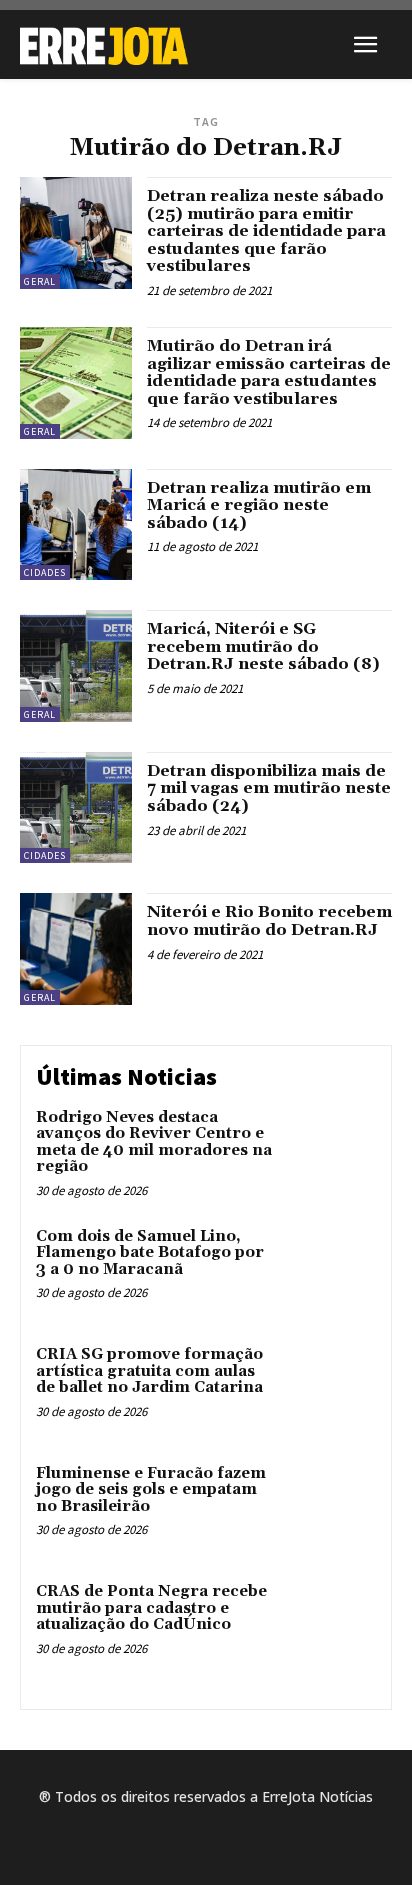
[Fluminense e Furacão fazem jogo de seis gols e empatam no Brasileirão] (332, 1506)
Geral (40, 281)
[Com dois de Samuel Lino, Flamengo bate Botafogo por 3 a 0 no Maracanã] (332, 1269)
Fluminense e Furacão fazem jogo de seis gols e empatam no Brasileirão (151, 1490)
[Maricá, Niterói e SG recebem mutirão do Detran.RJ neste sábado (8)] (76, 666)
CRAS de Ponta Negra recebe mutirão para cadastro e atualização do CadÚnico (151, 1608)
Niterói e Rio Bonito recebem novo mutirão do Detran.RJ (269, 921)
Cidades (45, 572)
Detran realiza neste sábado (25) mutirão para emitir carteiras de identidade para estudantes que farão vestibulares (266, 231)
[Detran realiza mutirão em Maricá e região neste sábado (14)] (76, 525)
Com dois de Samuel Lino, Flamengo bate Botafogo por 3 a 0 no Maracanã (150, 1253)
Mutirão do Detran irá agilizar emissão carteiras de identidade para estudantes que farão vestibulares (269, 372)
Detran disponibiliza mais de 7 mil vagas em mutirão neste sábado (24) (269, 788)
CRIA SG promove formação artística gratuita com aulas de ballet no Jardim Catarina (149, 1371)
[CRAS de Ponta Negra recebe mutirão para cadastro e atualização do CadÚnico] (332, 1624)
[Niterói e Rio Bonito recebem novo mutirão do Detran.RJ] (76, 949)
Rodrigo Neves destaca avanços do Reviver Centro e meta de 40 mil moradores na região (154, 1142)
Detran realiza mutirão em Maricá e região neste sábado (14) (259, 505)
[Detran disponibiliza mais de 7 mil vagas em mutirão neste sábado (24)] (76, 808)
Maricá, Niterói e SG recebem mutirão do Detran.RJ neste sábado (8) (263, 646)
